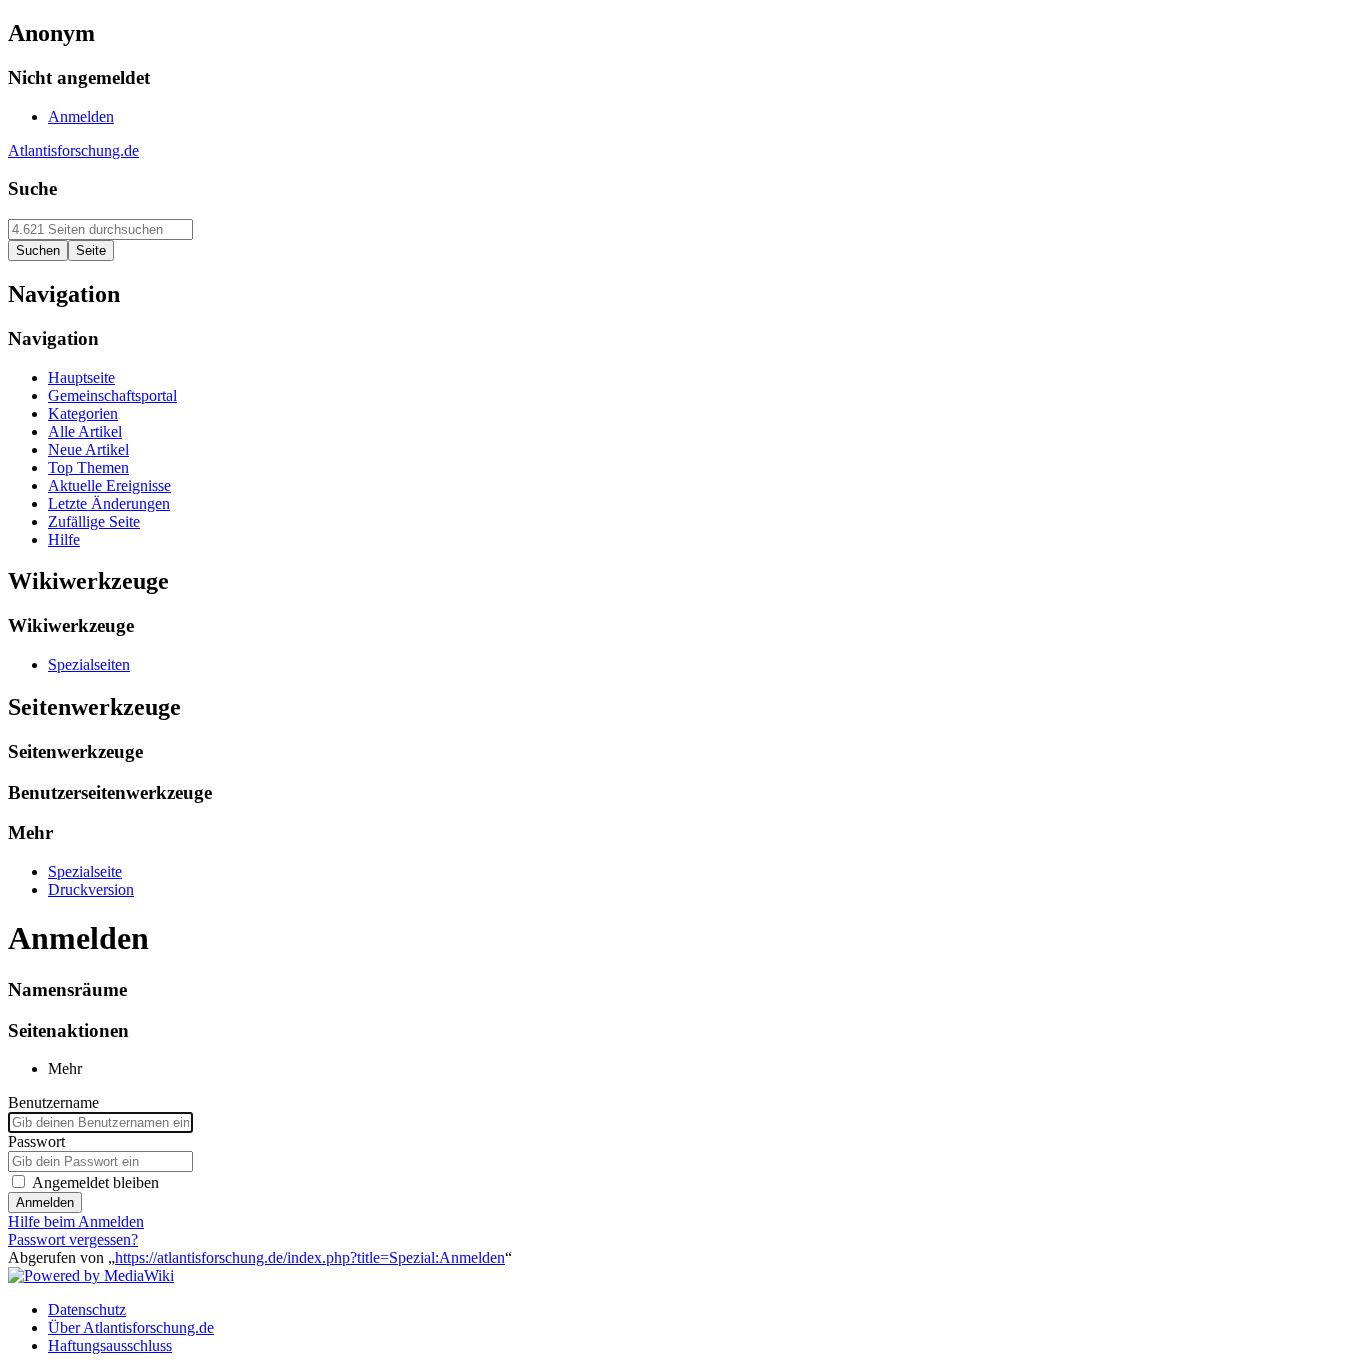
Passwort (36, 1141)
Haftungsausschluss (110, 1345)
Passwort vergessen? (73, 1239)
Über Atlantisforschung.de (131, 1327)
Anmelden (45, 1202)
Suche (32, 188)
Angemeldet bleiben (95, 1182)
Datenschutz (87, 1309)
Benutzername (53, 1102)
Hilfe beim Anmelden (76, 1221)
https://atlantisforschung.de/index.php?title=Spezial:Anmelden (310, 1257)
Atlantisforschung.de (73, 150)
